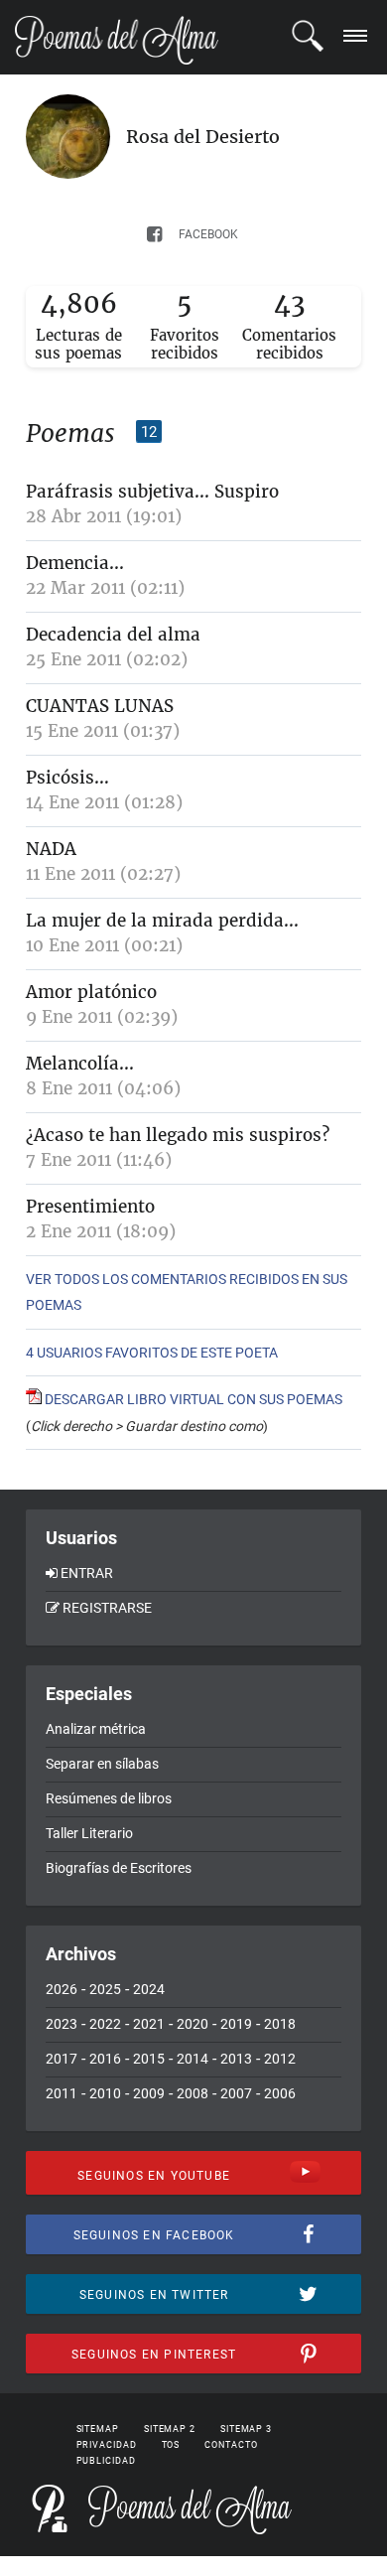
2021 (149, 2024)
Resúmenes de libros (109, 1798)
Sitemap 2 (170, 2429)
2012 (280, 2059)
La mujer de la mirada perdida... (162, 921)
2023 (62, 2024)
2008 (193, 2093)
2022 (105, 2024)
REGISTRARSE (107, 1608)
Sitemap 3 (246, 2429)
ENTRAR (87, 1573)
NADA (51, 849)
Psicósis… (67, 778)
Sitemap (98, 2429)
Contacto (231, 2445)
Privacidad (107, 2445)
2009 (149, 2093)
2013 (236, 2059)
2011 (62, 2093)
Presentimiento (90, 1207)
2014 (193, 2059)
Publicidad (106, 2461)
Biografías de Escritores (119, 1868)
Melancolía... (80, 1064)
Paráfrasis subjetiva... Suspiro (152, 492)
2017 (62, 2059)
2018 (280, 2024)
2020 (193, 2024)
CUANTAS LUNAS (100, 706)
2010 (105, 2093)
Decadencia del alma (113, 635)
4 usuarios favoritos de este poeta (152, 1353)
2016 (105, 2059)
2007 (236, 2093)
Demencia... (75, 563)
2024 (149, 1989)
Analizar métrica (96, 1729)
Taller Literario (89, 1833)
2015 (149, 2059)
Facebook (208, 234)
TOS (171, 2445)
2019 (236, 2024)
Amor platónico (91, 992)
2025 (105, 1989)
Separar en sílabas (102, 1764)
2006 (280, 2093)
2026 (62, 1989)
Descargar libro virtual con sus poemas (192, 1399)
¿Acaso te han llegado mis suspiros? (178, 1135)
